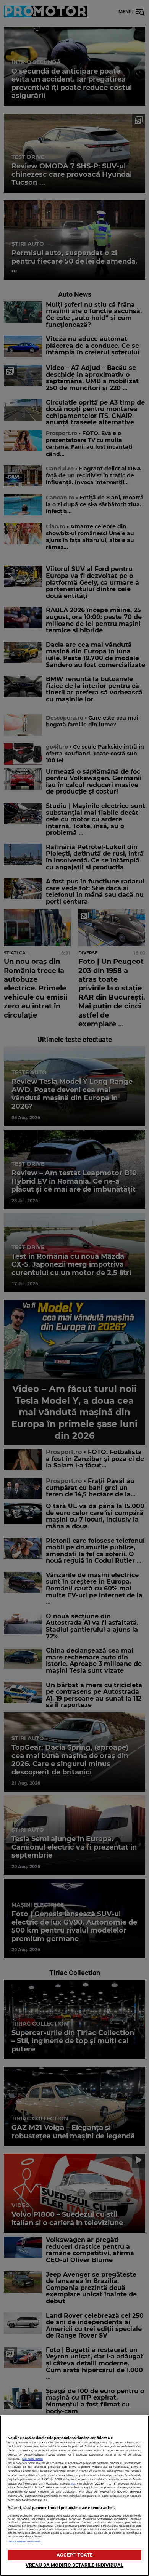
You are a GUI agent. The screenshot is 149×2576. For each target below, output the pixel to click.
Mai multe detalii (32, 2459)
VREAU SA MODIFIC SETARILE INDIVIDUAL (74, 2565)
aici (73, 2484)
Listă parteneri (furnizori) (24, 2542)
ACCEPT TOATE (75, 2555)
